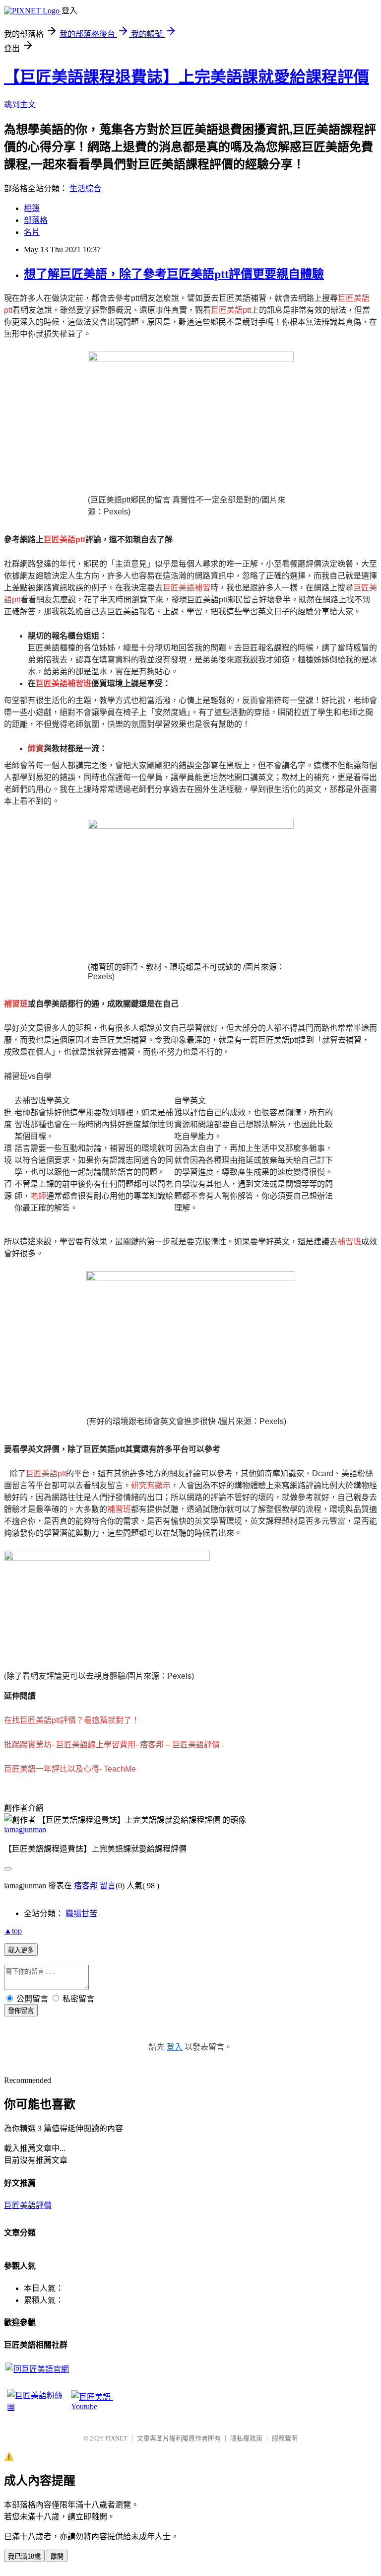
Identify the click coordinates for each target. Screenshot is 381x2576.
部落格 (36, 220)
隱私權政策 (246, 2438)
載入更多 (21, 1950)
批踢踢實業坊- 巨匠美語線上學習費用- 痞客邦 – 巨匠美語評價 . (114, 1745)
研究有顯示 (151, 1485)
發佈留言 (21, 2011)
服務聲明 (285, 2438)
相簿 (32, 208)
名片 (32, 232)
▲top (13, 1931)
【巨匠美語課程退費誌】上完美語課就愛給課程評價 (187, 77)
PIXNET (116, 2438)
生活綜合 (85, 188)
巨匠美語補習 (187, 588)
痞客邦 (86, 1886)
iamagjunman (25, 1829)
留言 (108, 1886)
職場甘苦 (81, 1913)
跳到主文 (20, 105)
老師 (38, 1196)
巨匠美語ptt (231, 310)
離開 (57, 2556)
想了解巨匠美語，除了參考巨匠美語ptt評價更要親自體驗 (174, 274)
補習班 (349, 1242)
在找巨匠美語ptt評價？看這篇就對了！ (72, 1720)
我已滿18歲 (24, 2556)
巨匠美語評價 (28, 2205)
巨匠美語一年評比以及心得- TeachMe (70, 1769)
